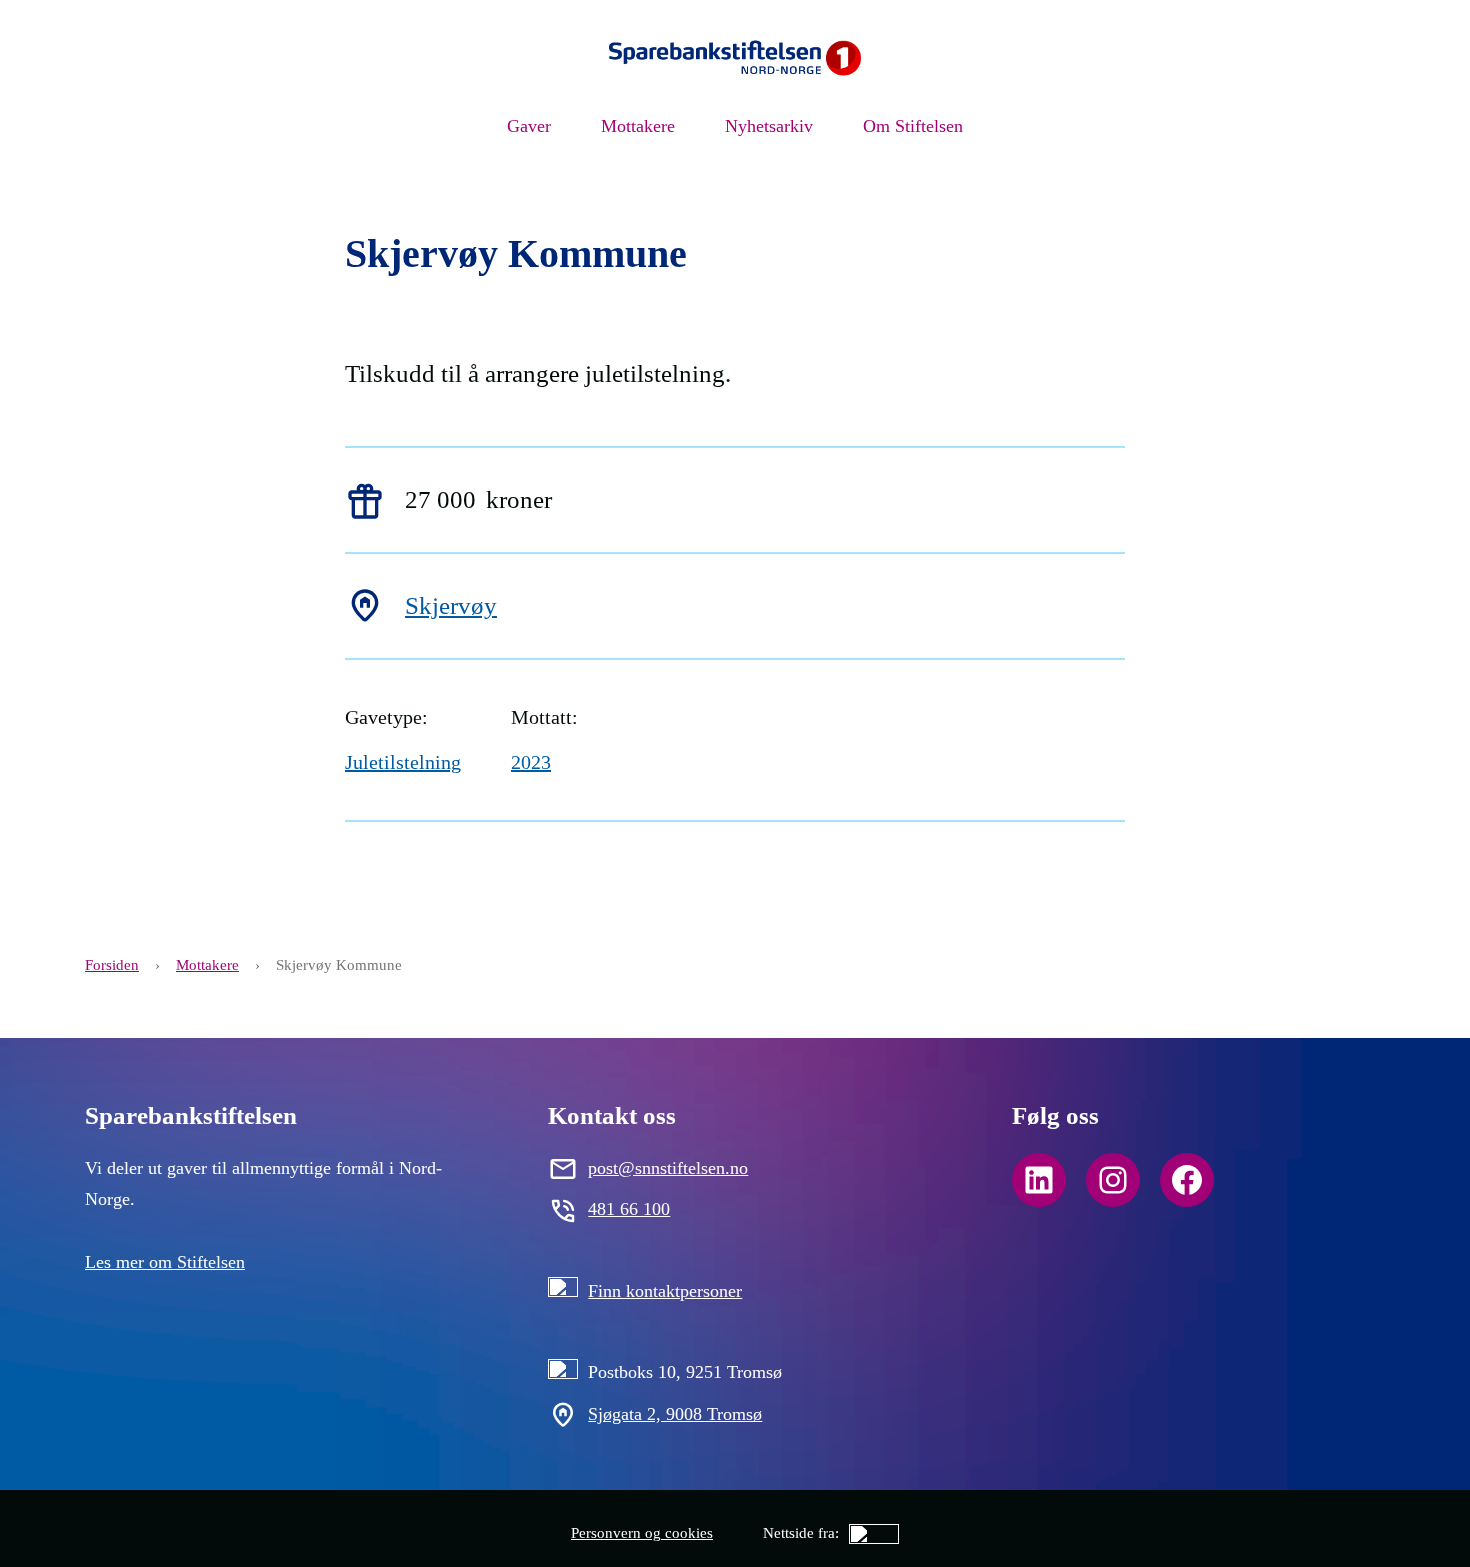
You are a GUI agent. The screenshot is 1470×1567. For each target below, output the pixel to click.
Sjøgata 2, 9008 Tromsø (675, 1414)
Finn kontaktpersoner (665, 1291)
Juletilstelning (403, 762)
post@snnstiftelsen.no (668, 1168)
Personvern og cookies (642, 1533)
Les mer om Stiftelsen (165, 1262)
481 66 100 (629, 1209)
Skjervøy (451, 605)
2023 (531, 762)
